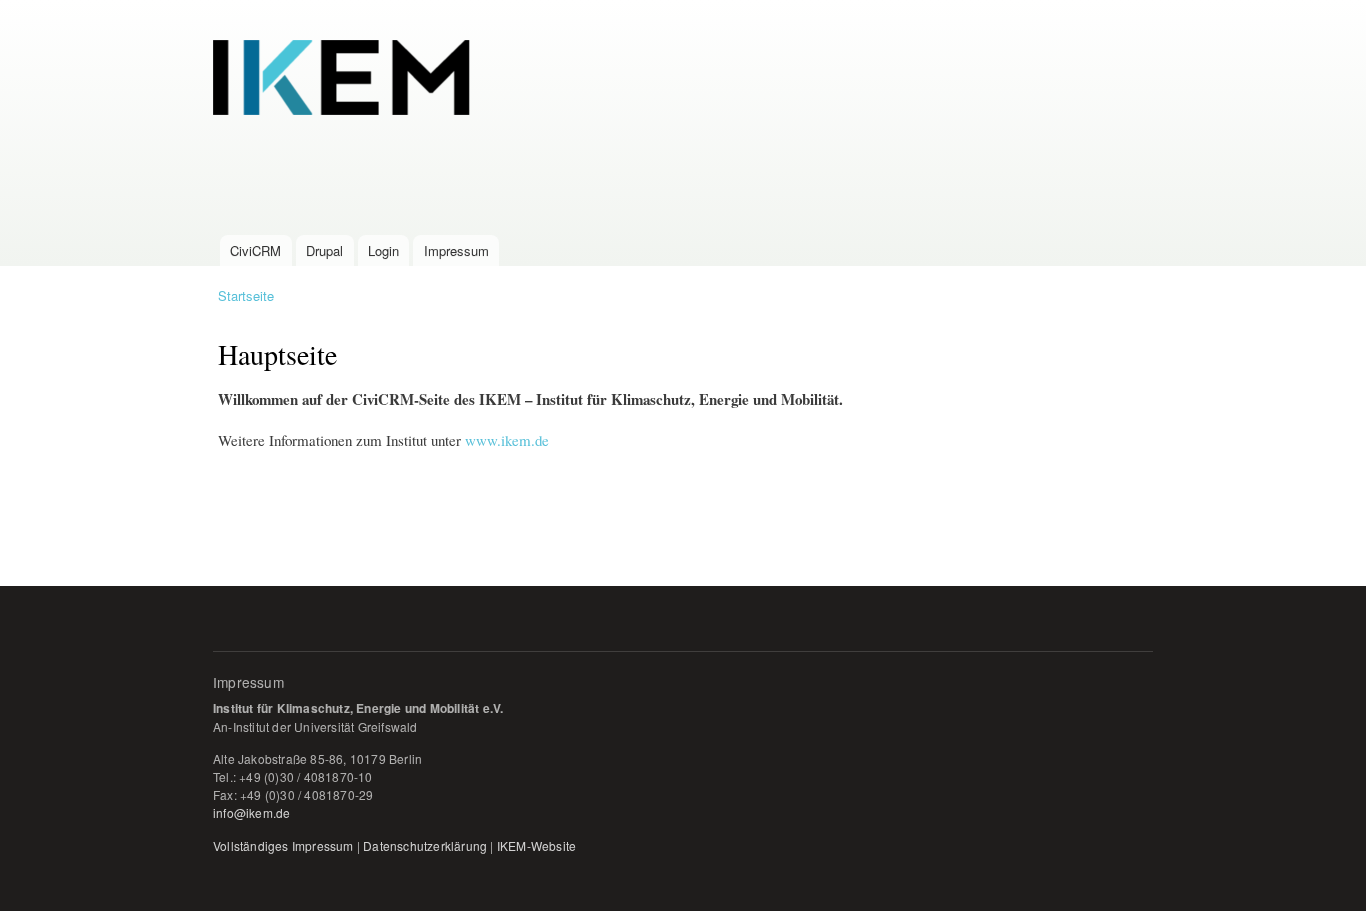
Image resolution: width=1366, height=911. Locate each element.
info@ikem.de (251, 812)
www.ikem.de (507, 440)
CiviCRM (255, 250)
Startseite (246, 295)
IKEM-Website (536, 845)
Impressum (456, 250)
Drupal (324, 250)
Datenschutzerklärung (425, 845)
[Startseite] (700, 117)
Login (383, 250)
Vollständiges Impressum (283, 845)
